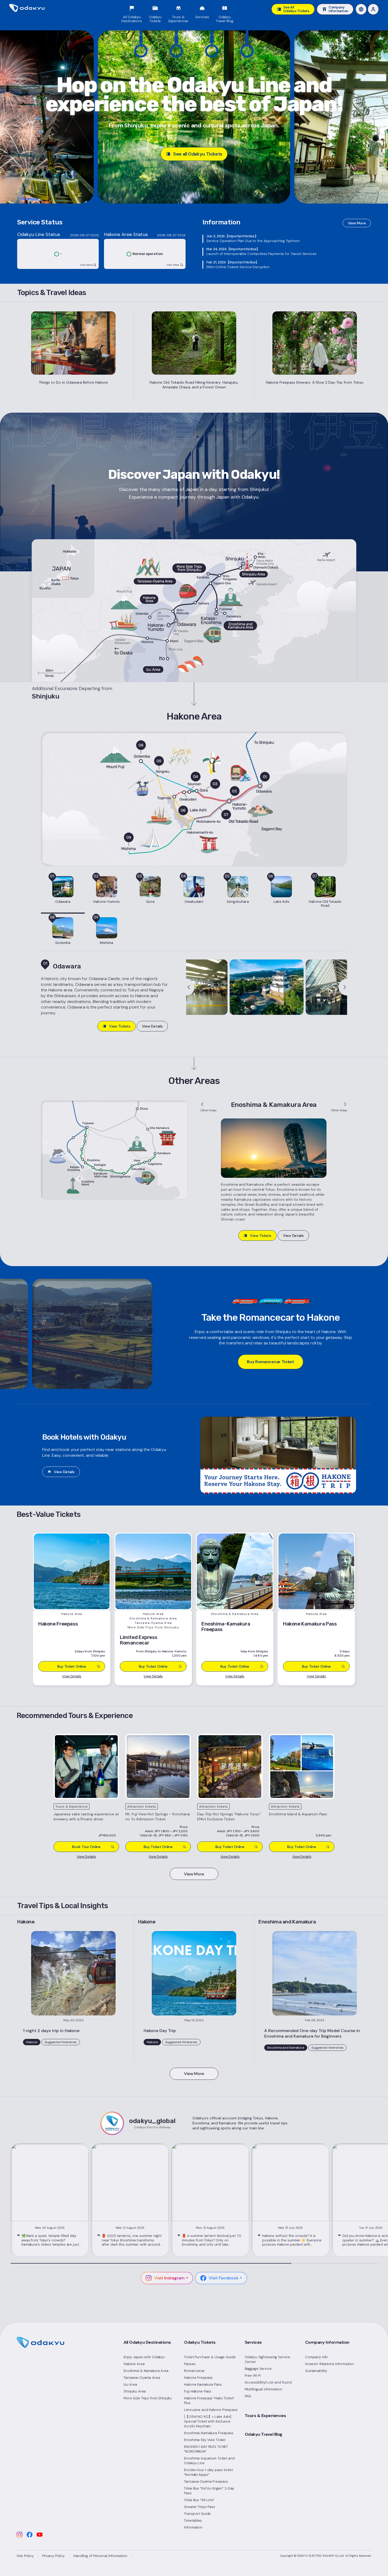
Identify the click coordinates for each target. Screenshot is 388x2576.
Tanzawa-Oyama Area (142, 2378)
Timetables (193, 2520)
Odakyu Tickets (200, 2342)
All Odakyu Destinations (147, 2342)
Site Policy (25, 2556)
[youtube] (40, 2535)
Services (253, 2342)
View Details (152, 1026)
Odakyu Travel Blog (264, 2434)
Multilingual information (263, 2389)
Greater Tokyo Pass (200, 2507)
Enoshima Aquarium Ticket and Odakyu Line (209, 2461)
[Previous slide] (190, 987)
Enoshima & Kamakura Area (146, 2371)
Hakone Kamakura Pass (203, 2384)
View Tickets (120, 1026)
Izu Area (130, 2384)
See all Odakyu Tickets (198, 154)
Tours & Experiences (265, 2416)
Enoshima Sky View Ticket (205, 2440)
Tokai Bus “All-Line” (199, 2500)
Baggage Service (258, 2369)
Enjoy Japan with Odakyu (144, 2357)
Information (193, 2527)
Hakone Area (134, 2364)
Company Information (327, 2342)
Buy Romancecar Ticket (270, 1362)
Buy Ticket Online (158, 1847)
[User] (373, 9)
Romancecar (194, 2371)
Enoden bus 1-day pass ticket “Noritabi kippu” (208, 2472)
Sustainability (316, 2371)
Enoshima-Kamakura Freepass (209, 2433)
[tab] (63, 893)
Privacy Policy (53, 2556)
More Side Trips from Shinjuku (148, 2398)
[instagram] (20, 2535)
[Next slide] (343, 987)
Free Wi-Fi (253, 2375)
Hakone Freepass (198, 2378)
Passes (190, 2364)
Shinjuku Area (135, 2391)
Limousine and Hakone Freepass (211, 2410)
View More (357, 223)
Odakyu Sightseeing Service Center (268, 2359)
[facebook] (30, 2535)
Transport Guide (197, 2514)
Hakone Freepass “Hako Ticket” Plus (209, 2401)
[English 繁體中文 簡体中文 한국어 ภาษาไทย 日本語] (361, 9)
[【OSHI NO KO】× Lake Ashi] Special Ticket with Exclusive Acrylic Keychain (208, 2421)
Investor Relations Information (329, 2364)
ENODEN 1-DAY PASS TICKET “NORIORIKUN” (206, 2449)
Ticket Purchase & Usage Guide (210, 2357)
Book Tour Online (86, 1847)
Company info (316, 2357)
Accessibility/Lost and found (268, 2382)
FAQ (248, 2396)
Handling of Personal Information (100, 2556)
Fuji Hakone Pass (198, 2391)
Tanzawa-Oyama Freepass (206, 2481)
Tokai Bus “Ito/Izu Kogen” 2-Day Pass (209, 2491)
